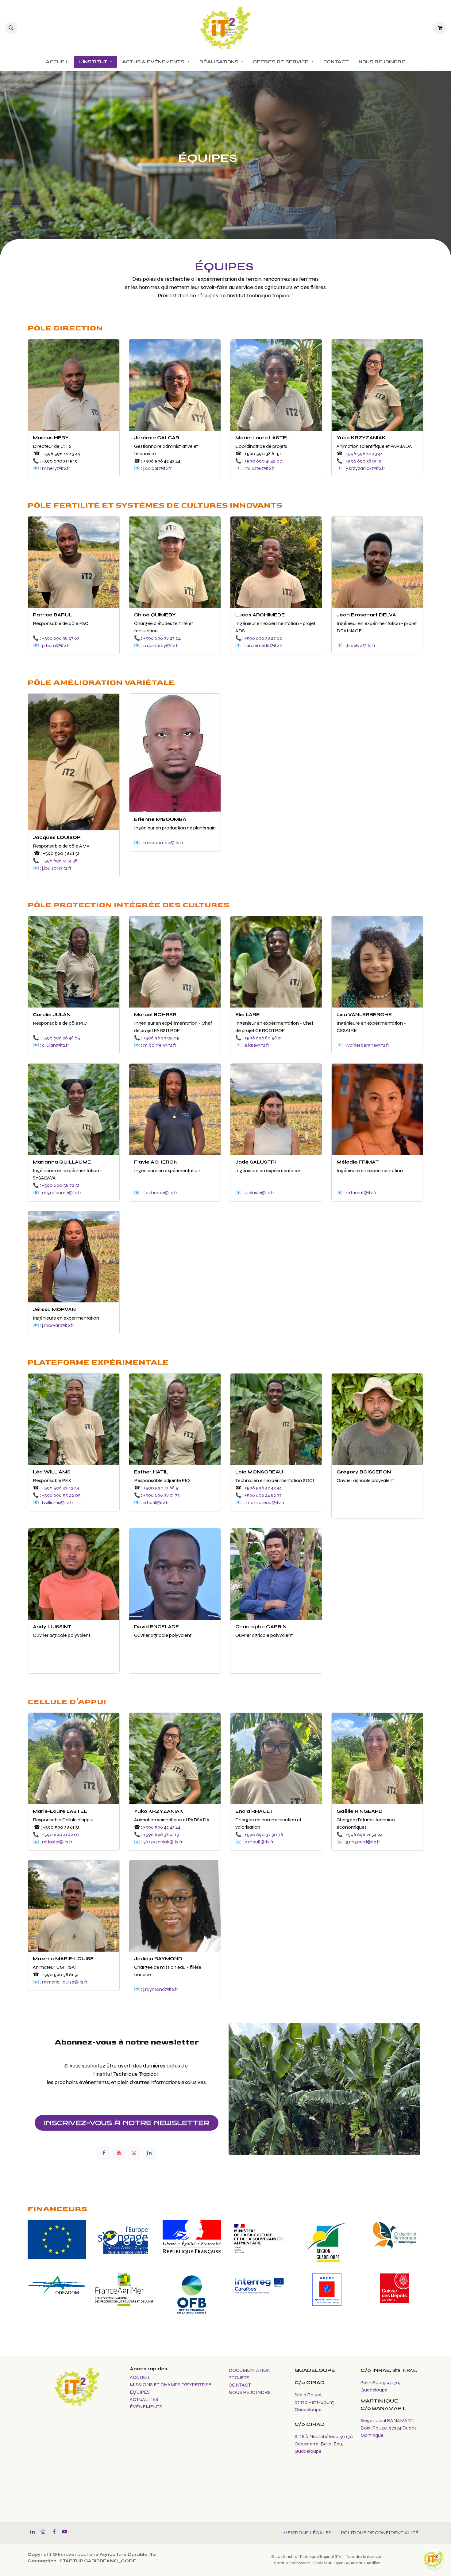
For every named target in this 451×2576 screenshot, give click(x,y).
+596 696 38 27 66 (263, 638)
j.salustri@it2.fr (259, 1193)
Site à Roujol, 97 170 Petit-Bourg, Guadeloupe (314, 2402)
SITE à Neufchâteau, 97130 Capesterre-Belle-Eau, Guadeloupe (324, 2444)
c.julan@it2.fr (56, 1045)
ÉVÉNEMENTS (146, 2407)
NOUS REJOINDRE (250, 2392)
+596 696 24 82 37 (263, 1495)
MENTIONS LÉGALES (307, 2533)
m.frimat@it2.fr (361, 1193)
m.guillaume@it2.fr (62, 1193)
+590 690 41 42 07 (263, 461)
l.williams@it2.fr (58, 1502)
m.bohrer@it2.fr (160, 1045)
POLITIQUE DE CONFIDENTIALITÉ (380, 2533)
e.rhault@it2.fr (259, 1842)
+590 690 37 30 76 (264, 1834)
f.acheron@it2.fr (160, 1193)
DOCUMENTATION (250, 2370)
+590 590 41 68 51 (162, 1488)
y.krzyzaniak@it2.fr (365, 468)
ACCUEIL (140, 2377)
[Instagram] (134, 2153)
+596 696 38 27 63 (61, 638)
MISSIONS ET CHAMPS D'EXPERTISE (171, 2385)
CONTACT (240, 2385)
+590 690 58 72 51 (61, 1185)
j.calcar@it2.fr (158, 468)
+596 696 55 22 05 (61, 1495)
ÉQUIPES (140, 2392)
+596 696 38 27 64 (162, 638)
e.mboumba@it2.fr (163, 842)
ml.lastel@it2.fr (260, 468)
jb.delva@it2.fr (361, 645)
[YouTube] (119, 2153)
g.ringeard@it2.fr (363, 1842)
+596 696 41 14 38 (60, 861)
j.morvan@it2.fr (58, 1325)
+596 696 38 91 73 (162, 1495)
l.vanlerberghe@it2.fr (368, 1045)
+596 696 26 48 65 (61, 1038)
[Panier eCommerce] (440, 28)
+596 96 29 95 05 (161, 1038)
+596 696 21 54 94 (364, 1834)
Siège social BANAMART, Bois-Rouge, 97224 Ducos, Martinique (389, 2428)
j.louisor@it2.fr (57, 868)
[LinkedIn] (149, 2153)
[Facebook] (104, 2153)
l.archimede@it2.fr (264, 645)
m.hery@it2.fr (56, 468)
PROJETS (239, 2378)
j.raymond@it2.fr (161, 1989)
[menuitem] (57, 62)
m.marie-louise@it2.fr (65, 1982)
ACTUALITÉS (144, 2399)
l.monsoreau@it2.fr (265, 1502)
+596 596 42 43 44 (364, 453)
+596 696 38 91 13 (364, 461)
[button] (11, 28)
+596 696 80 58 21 (263, 1038)
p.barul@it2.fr (56, 645)
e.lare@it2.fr (257, 1045)
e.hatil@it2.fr (156, 1502)
